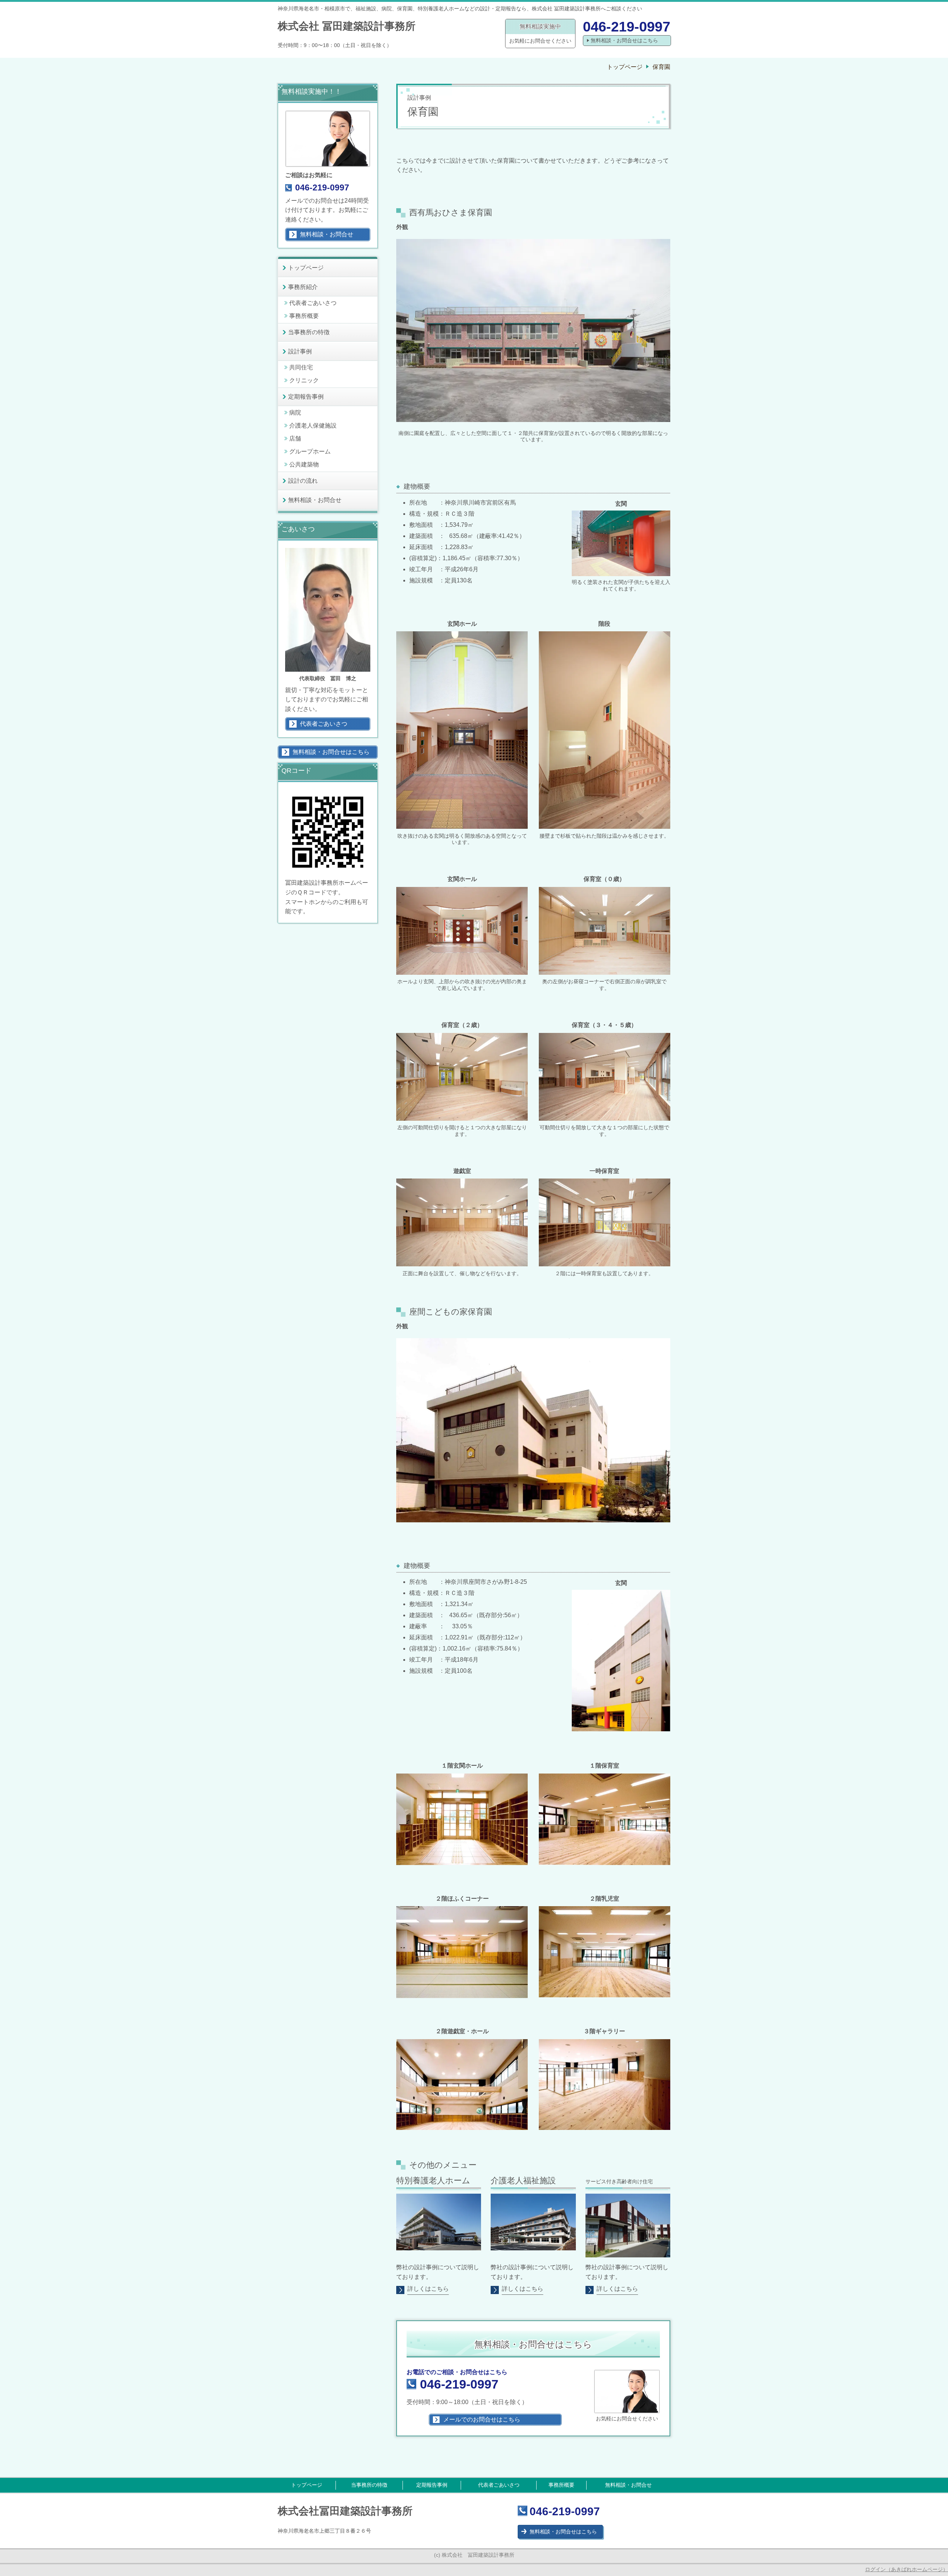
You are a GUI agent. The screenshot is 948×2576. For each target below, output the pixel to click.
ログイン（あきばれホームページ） (907, 2569)
